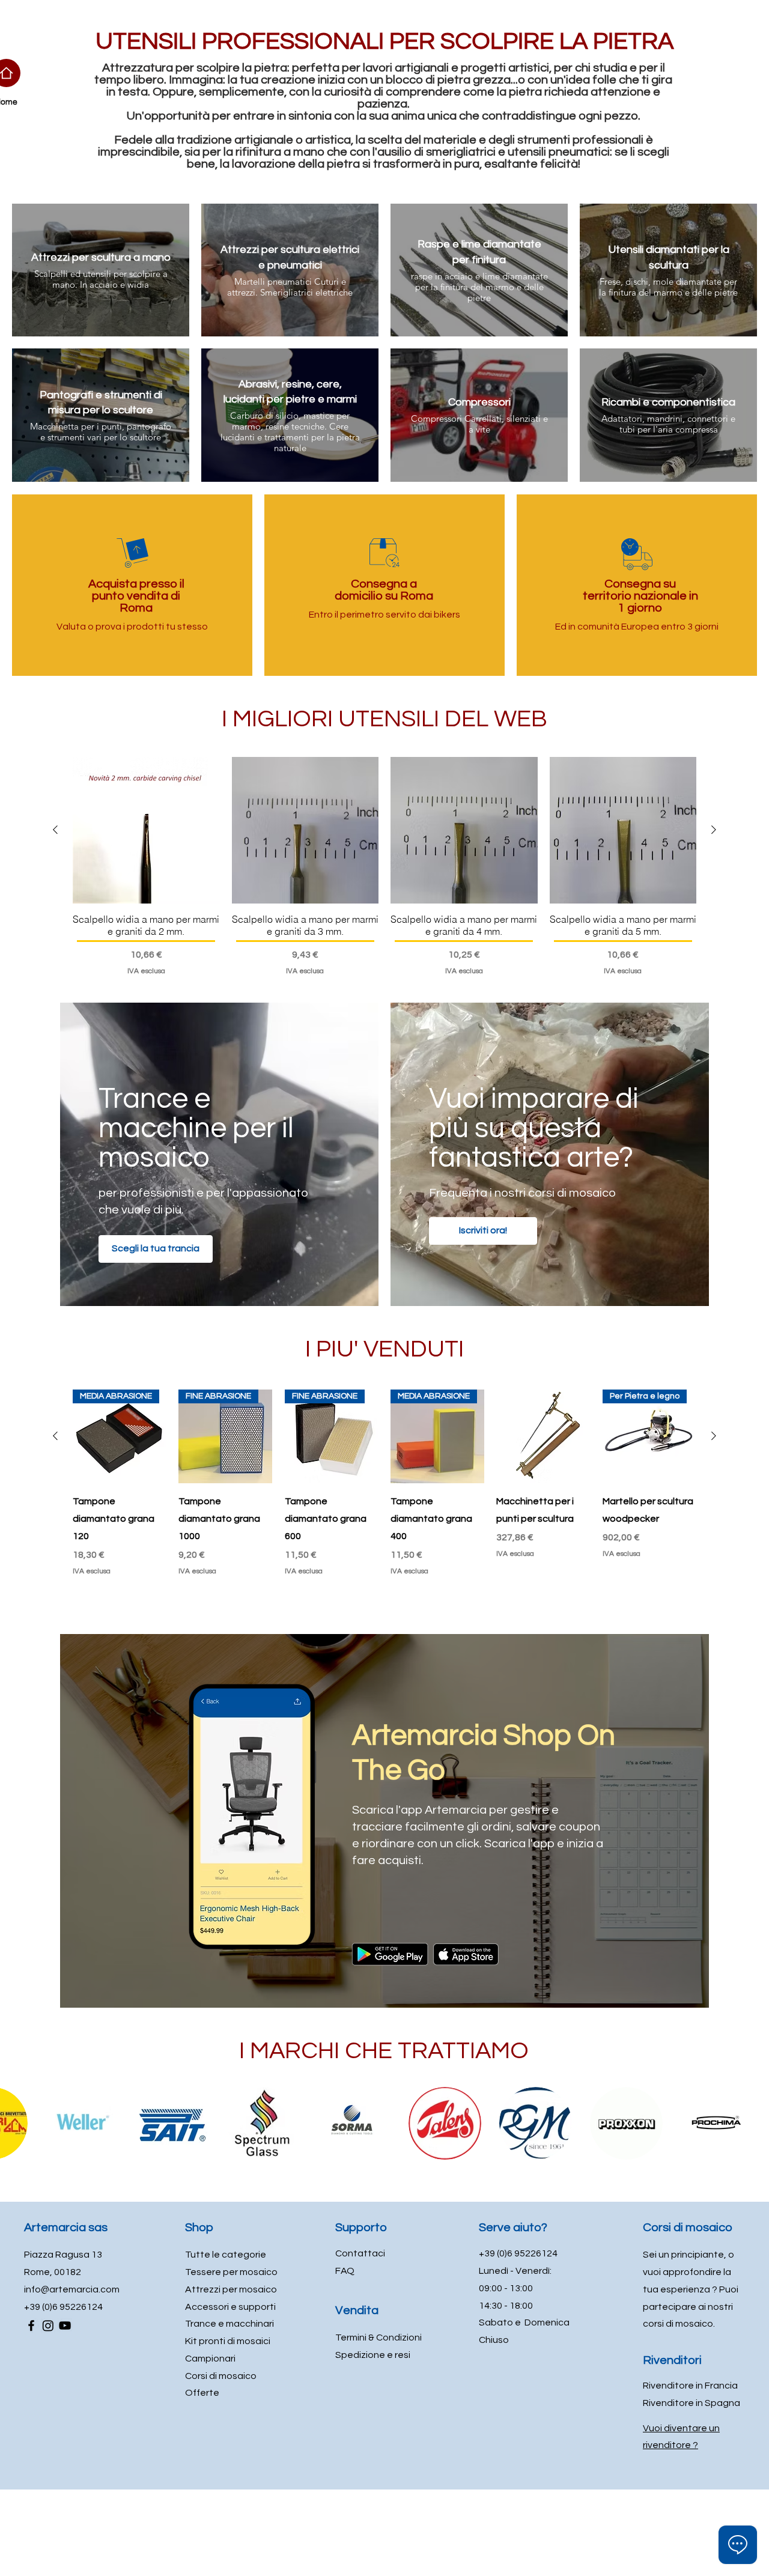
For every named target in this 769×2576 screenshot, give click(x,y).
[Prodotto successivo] (714, 830)
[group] (384, 867)
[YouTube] (65, 2325)
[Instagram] (48, 2325)
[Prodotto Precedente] (55, 830)
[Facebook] (31, 2325)
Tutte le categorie (226, 2255)
